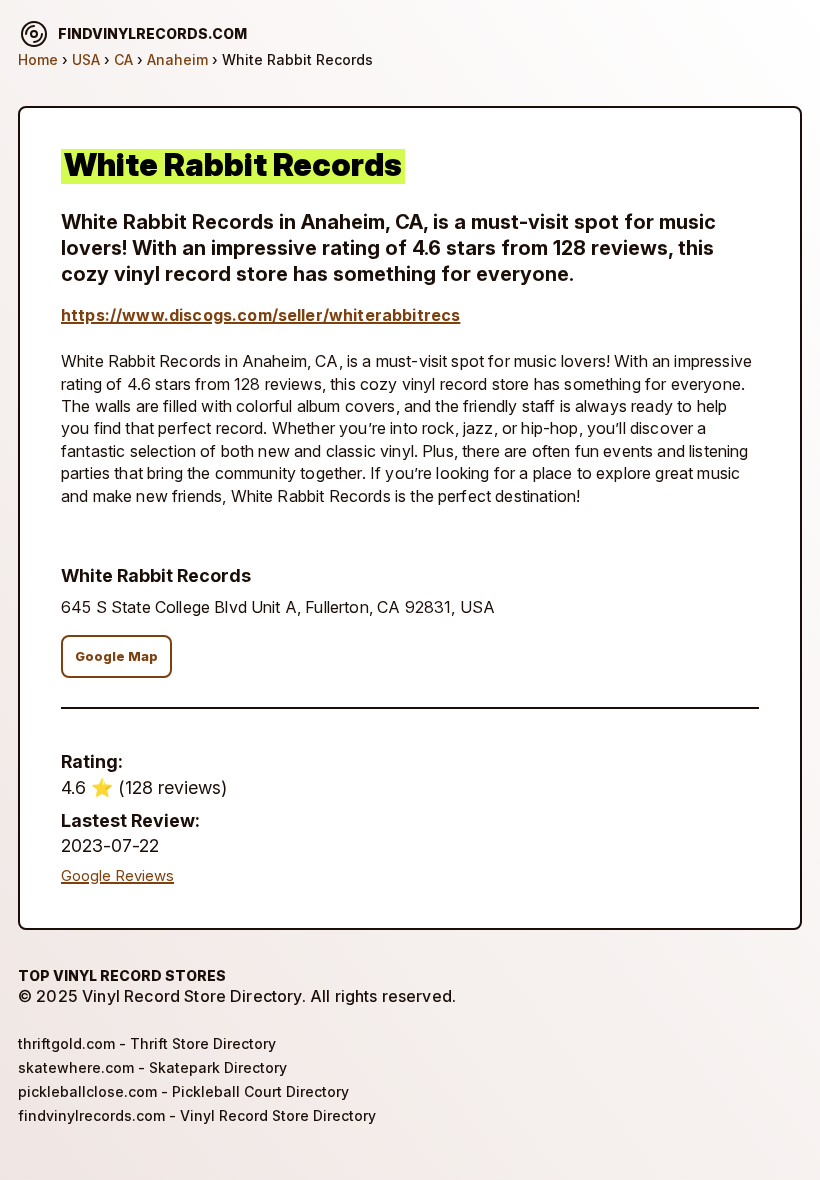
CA (123, 59)
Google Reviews (117, 876)
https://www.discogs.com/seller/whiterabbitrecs (260, 315)
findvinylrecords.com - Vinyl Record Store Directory (197, 1115)
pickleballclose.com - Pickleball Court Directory (183, 1091)
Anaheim (177, 59)
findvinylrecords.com (152, 33)
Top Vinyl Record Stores (122, 975)
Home (38, 59)
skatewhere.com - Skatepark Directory (152, 1067)
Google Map (116, 656)
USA (86, 59)
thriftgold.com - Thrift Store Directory (147, 1043)
